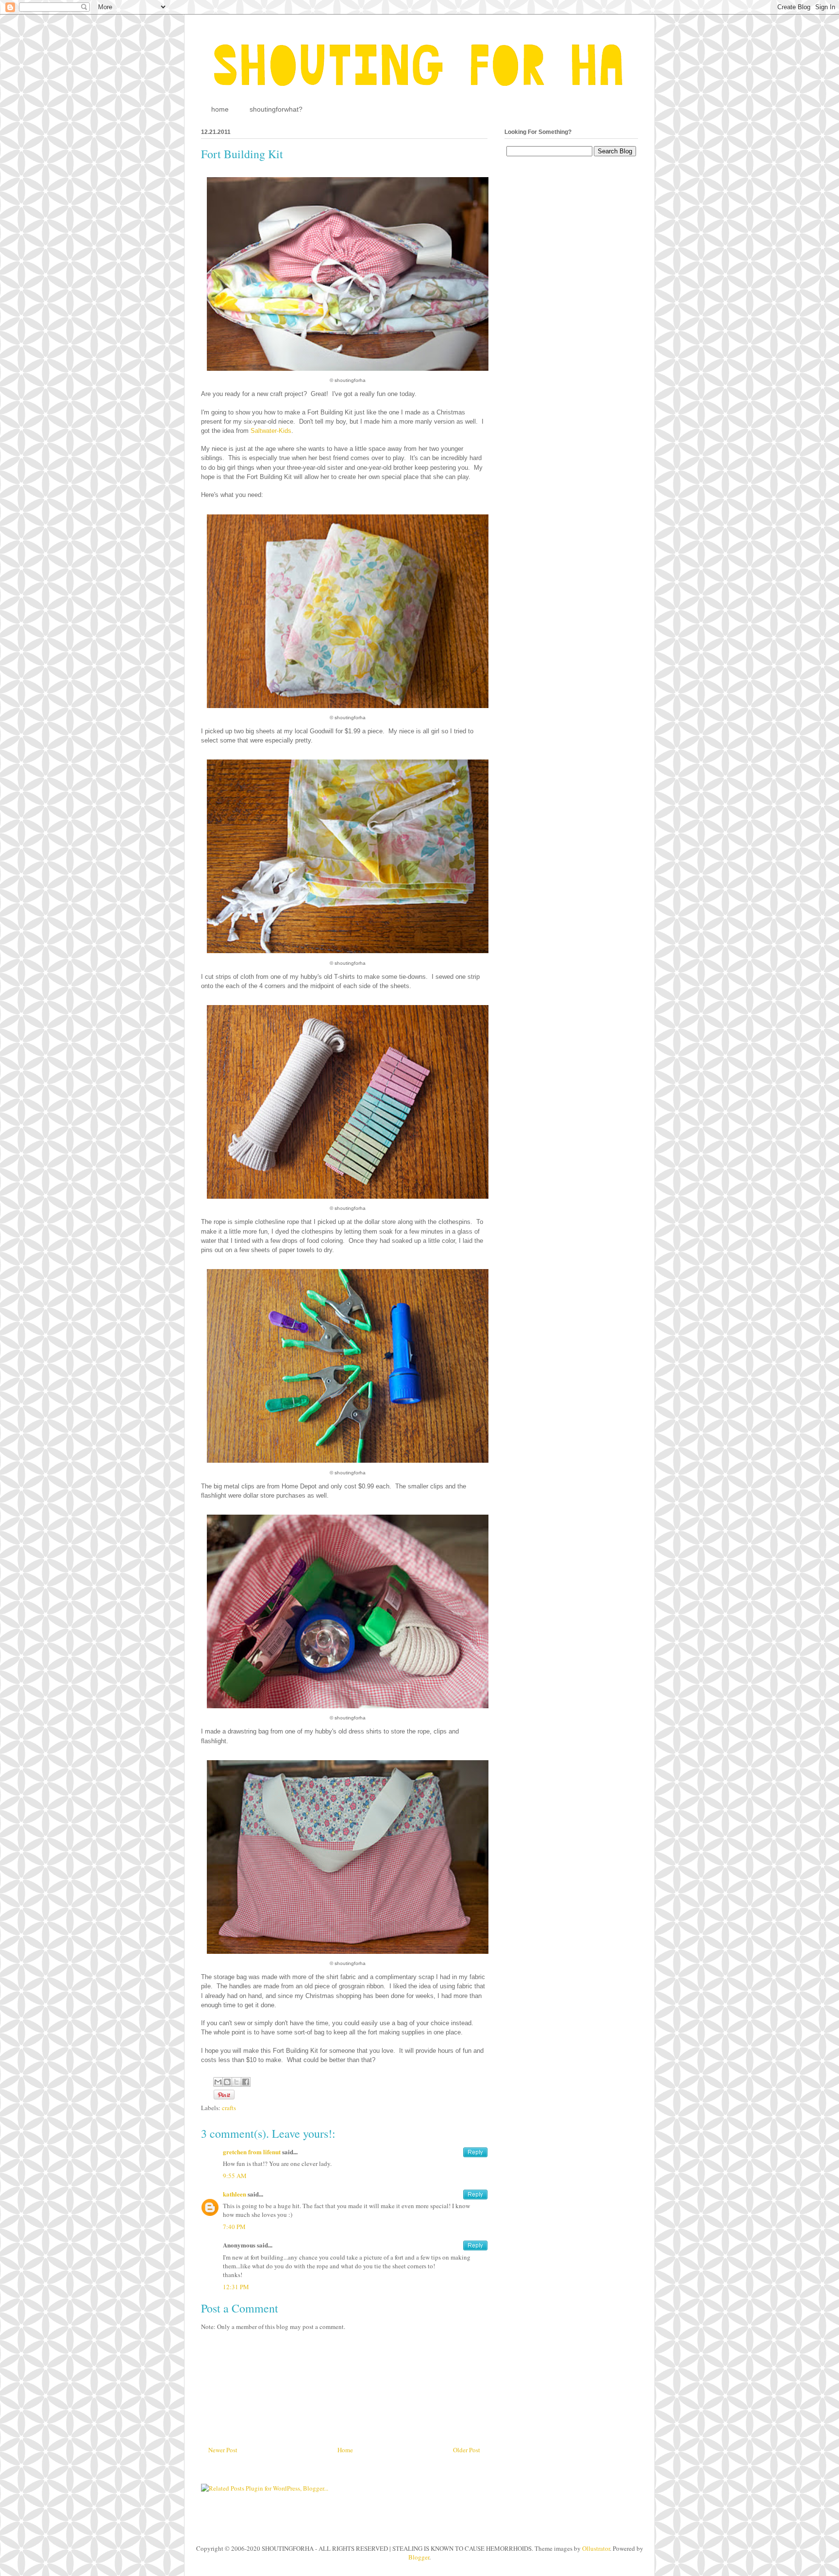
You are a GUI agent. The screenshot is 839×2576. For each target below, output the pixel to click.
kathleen (235, 2194)
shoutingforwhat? (276, 109)
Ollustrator (596, 2548)
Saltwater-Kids (271, 431)
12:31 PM (236, 2287)
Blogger (419, 2557)
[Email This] (218, 2082)
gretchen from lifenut (252, 2152)
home (220, 109)
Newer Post (223, 2450)
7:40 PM (234, 2227)
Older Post (467, 2450)
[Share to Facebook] (246, 2082)
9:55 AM (235, 2176)
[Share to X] (236, 2082)
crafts (229, 2108)
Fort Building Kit (242, 154)
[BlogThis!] (227, 2082)
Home (345, 2450)
